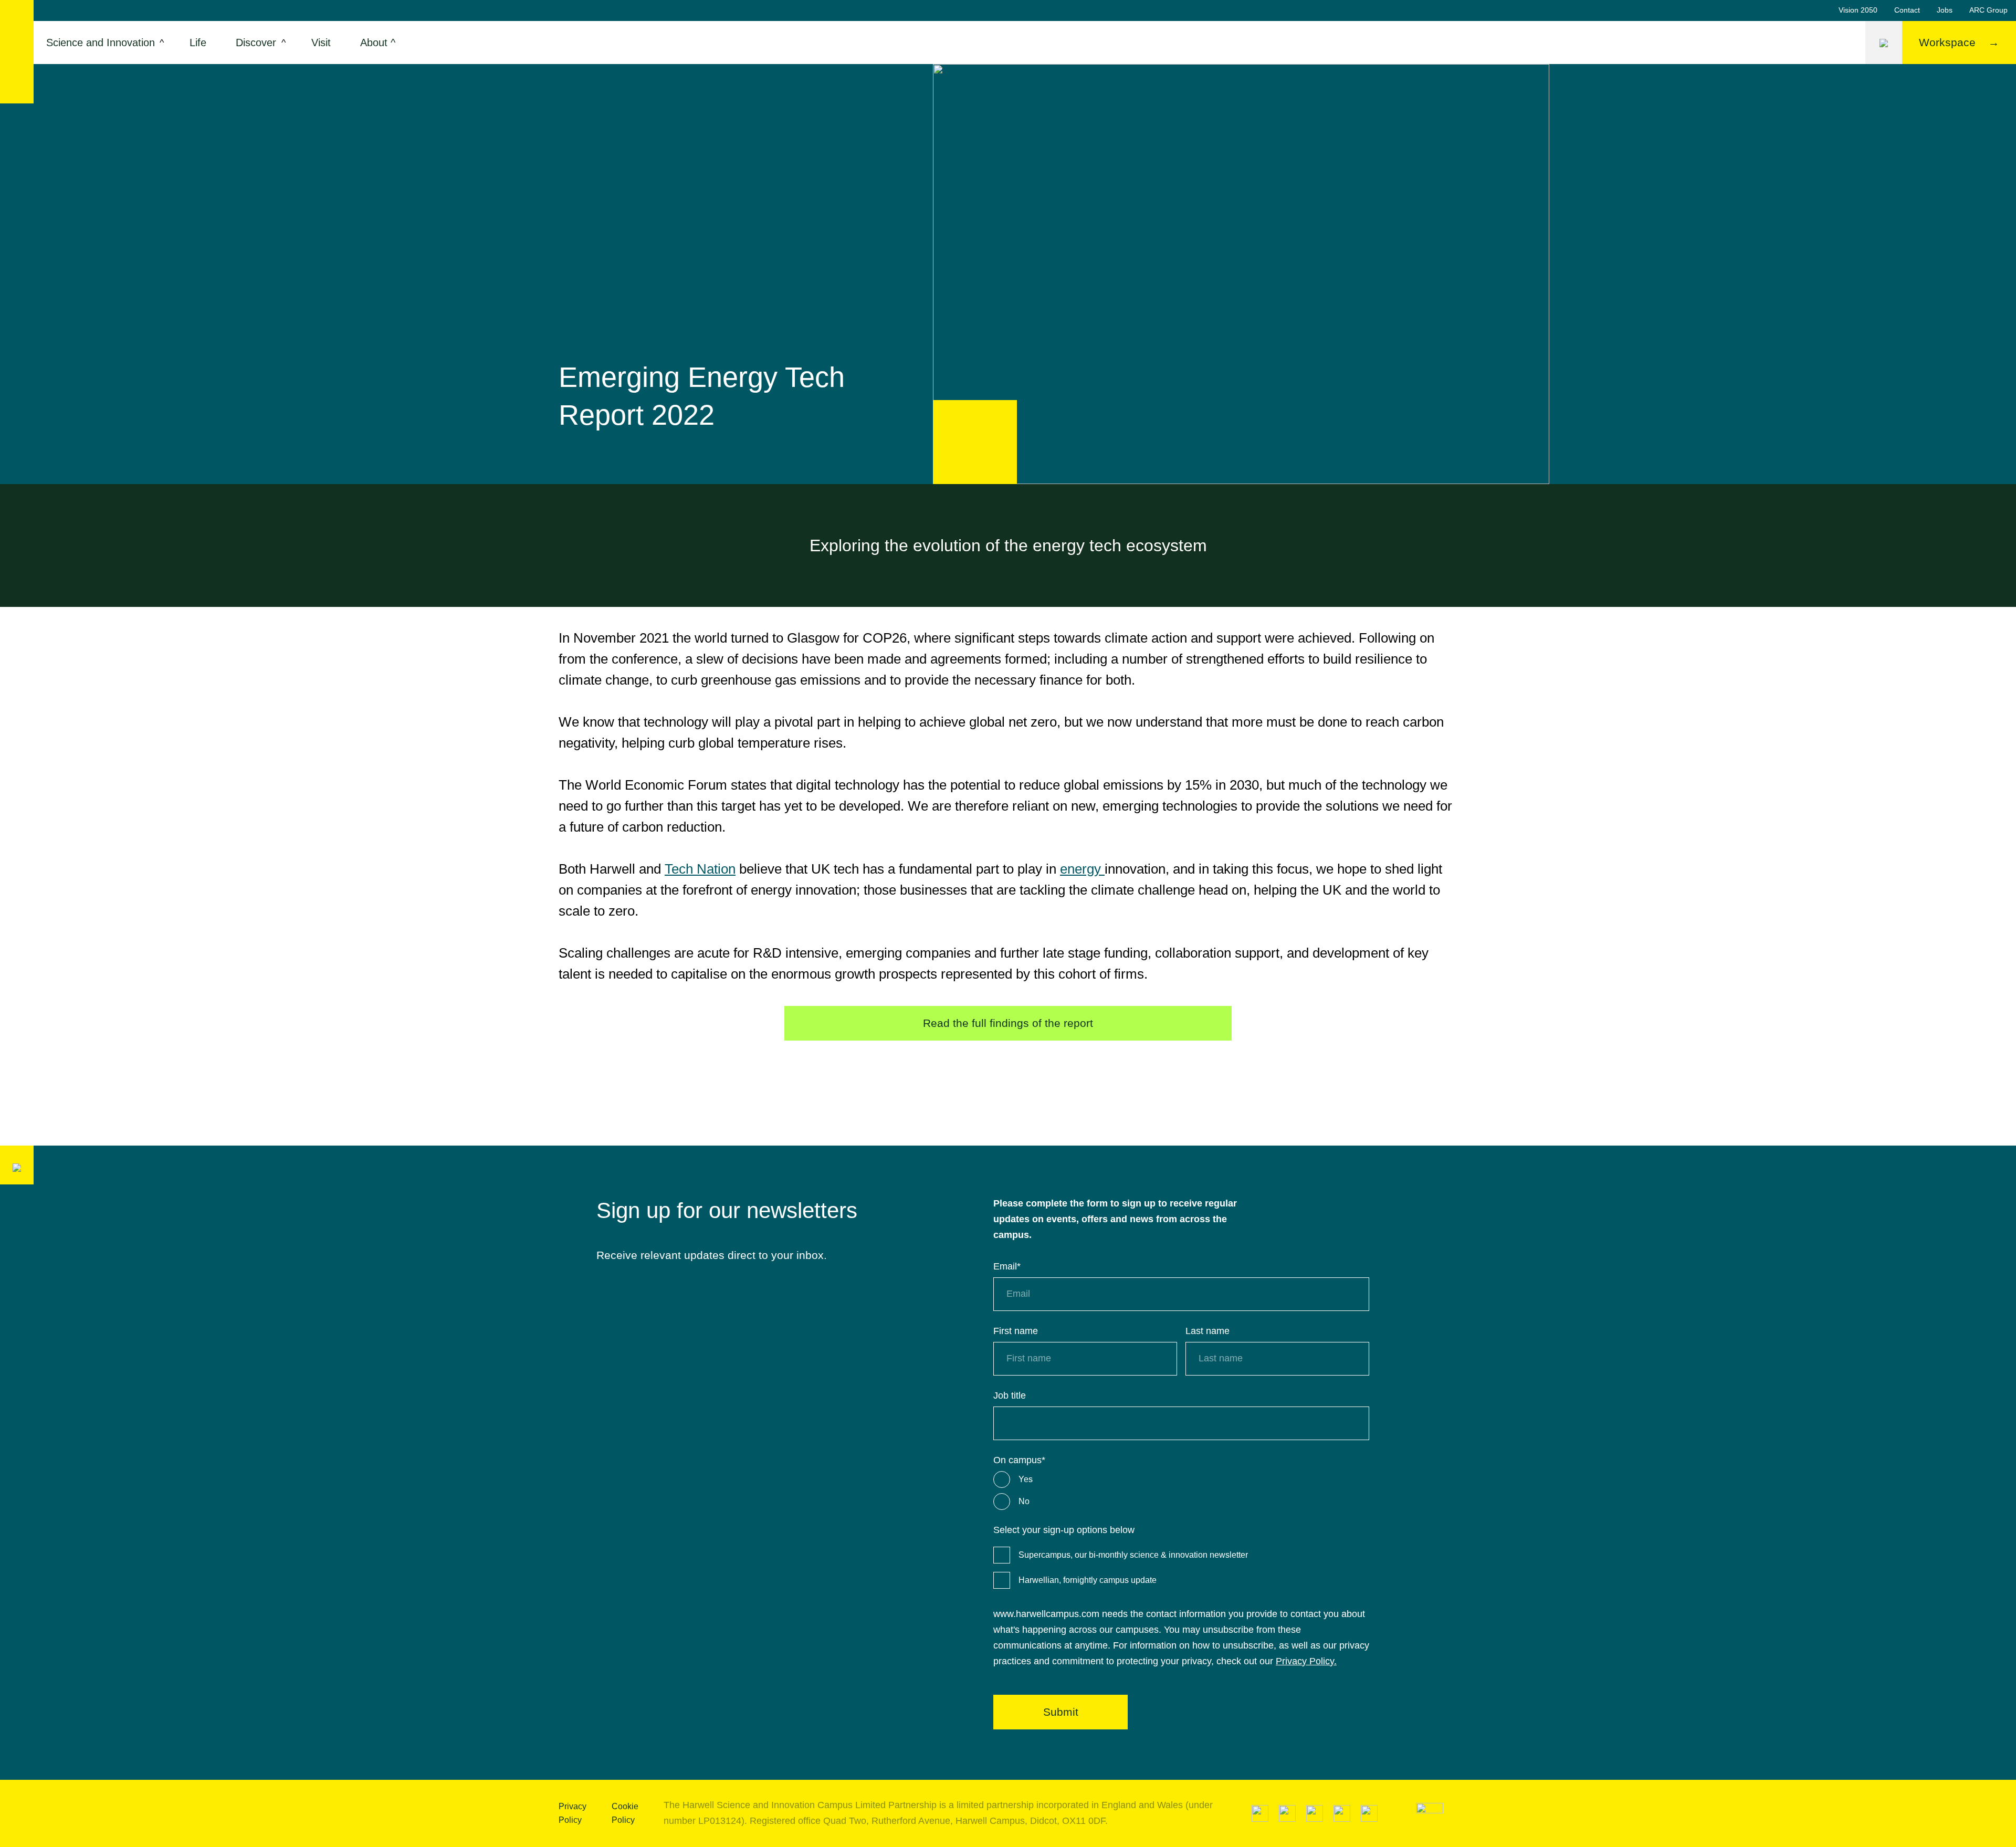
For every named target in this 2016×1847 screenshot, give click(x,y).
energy (1082, 869)
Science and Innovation (101, 43)
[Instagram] (1369, 1813)
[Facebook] (1342, 1813)
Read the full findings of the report (1008, 1023)
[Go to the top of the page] (1430, 1813)
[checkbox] (1181, 1491)
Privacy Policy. (1306, 1661)
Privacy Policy (573, 1813)
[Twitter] (1287, 1813)
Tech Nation (700, 869)
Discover (256, 43)
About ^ (378, 43)
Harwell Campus (17, 52)
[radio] (1181, 1479)
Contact (1907, 10)
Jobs (1945, 10)
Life (198, 43)
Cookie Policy (625, 1813)
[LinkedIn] (1260, 1813)
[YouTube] (1315, 1813)
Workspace (1947, 42)
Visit (321, 43)
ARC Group (1988, 10)
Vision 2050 (1858, 10)
